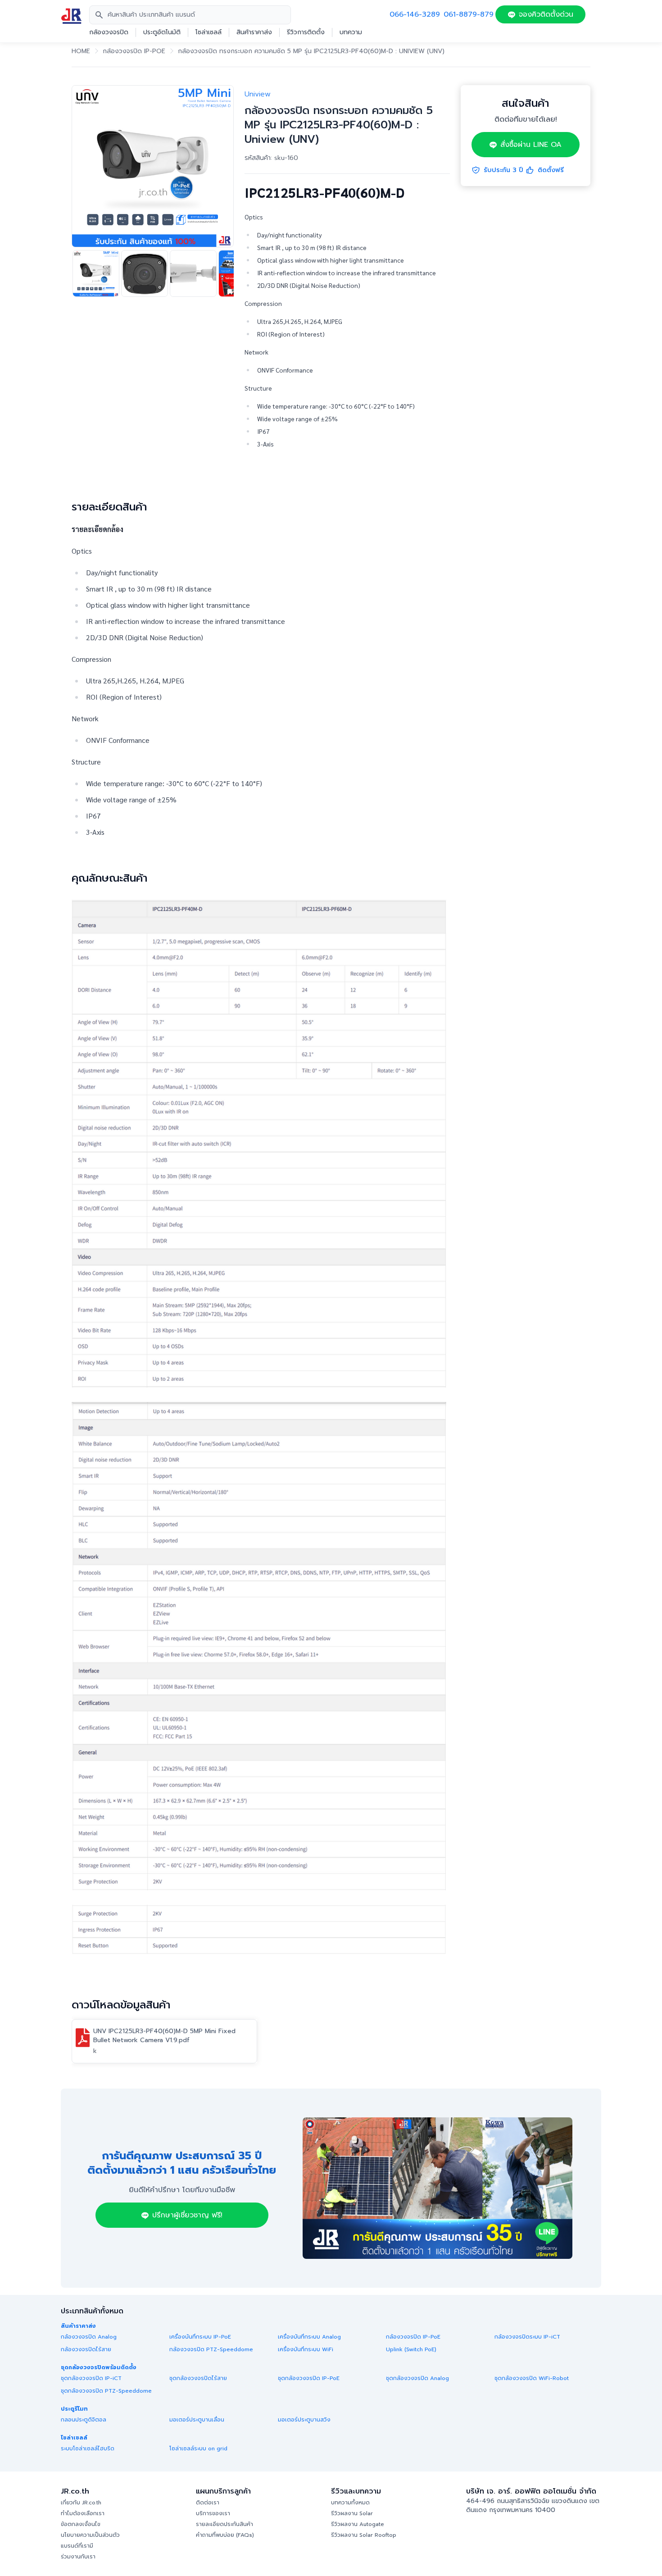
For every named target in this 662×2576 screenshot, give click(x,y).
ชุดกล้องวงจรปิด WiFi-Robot (532, 2378)
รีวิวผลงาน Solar (352, 2513)
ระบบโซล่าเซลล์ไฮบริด (88, 2449)
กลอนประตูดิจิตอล (84, 2420)
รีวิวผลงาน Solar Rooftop (364, 2535)
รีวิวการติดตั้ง (306, 32)
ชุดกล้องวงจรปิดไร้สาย (198, 2378)
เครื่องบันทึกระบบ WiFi (306, 2349)
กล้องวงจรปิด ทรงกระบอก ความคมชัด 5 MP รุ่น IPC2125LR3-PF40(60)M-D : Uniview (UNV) (311, 51)
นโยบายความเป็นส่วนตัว (90, 2535)
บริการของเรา (213, 2513)
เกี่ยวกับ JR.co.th (81, 2503)
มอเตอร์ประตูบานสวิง (304, 2420)
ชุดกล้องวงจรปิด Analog (417, 2378)
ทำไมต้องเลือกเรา (83, 2513)
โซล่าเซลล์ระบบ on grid (198, 2449)
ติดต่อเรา (208, 2503)
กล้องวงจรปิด (109, 32)
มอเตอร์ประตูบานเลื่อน (197, 2420)
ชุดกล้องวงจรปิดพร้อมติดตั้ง (99, 2367)
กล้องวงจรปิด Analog (89, 2337)
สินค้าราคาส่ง (254, 32)
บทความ (351, 32)
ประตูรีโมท (74, 2409)
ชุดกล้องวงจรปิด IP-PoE (309, 2378)
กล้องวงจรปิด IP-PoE (134, 51)
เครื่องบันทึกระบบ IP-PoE (200, 2337)
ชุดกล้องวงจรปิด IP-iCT (91, 2378)
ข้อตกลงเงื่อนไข (81, 2524)
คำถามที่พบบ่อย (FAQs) (225, 2535)
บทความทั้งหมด (350, 2503)
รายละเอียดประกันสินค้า (224, 2524)
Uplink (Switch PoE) (411, 2349)
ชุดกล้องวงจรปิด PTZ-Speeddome (106, 2391)
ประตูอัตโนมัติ (162, 32)
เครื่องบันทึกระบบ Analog (309, 2337)
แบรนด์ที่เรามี (77, 2546)
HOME (81, 51)
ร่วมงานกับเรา (78, 2557)
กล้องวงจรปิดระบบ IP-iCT (527, 2337)
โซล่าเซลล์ (209, 32)
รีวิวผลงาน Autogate (358, 2524)
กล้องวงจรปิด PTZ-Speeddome (211, 2349)
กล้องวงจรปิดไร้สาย (86, 2349)
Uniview (258, 94)
